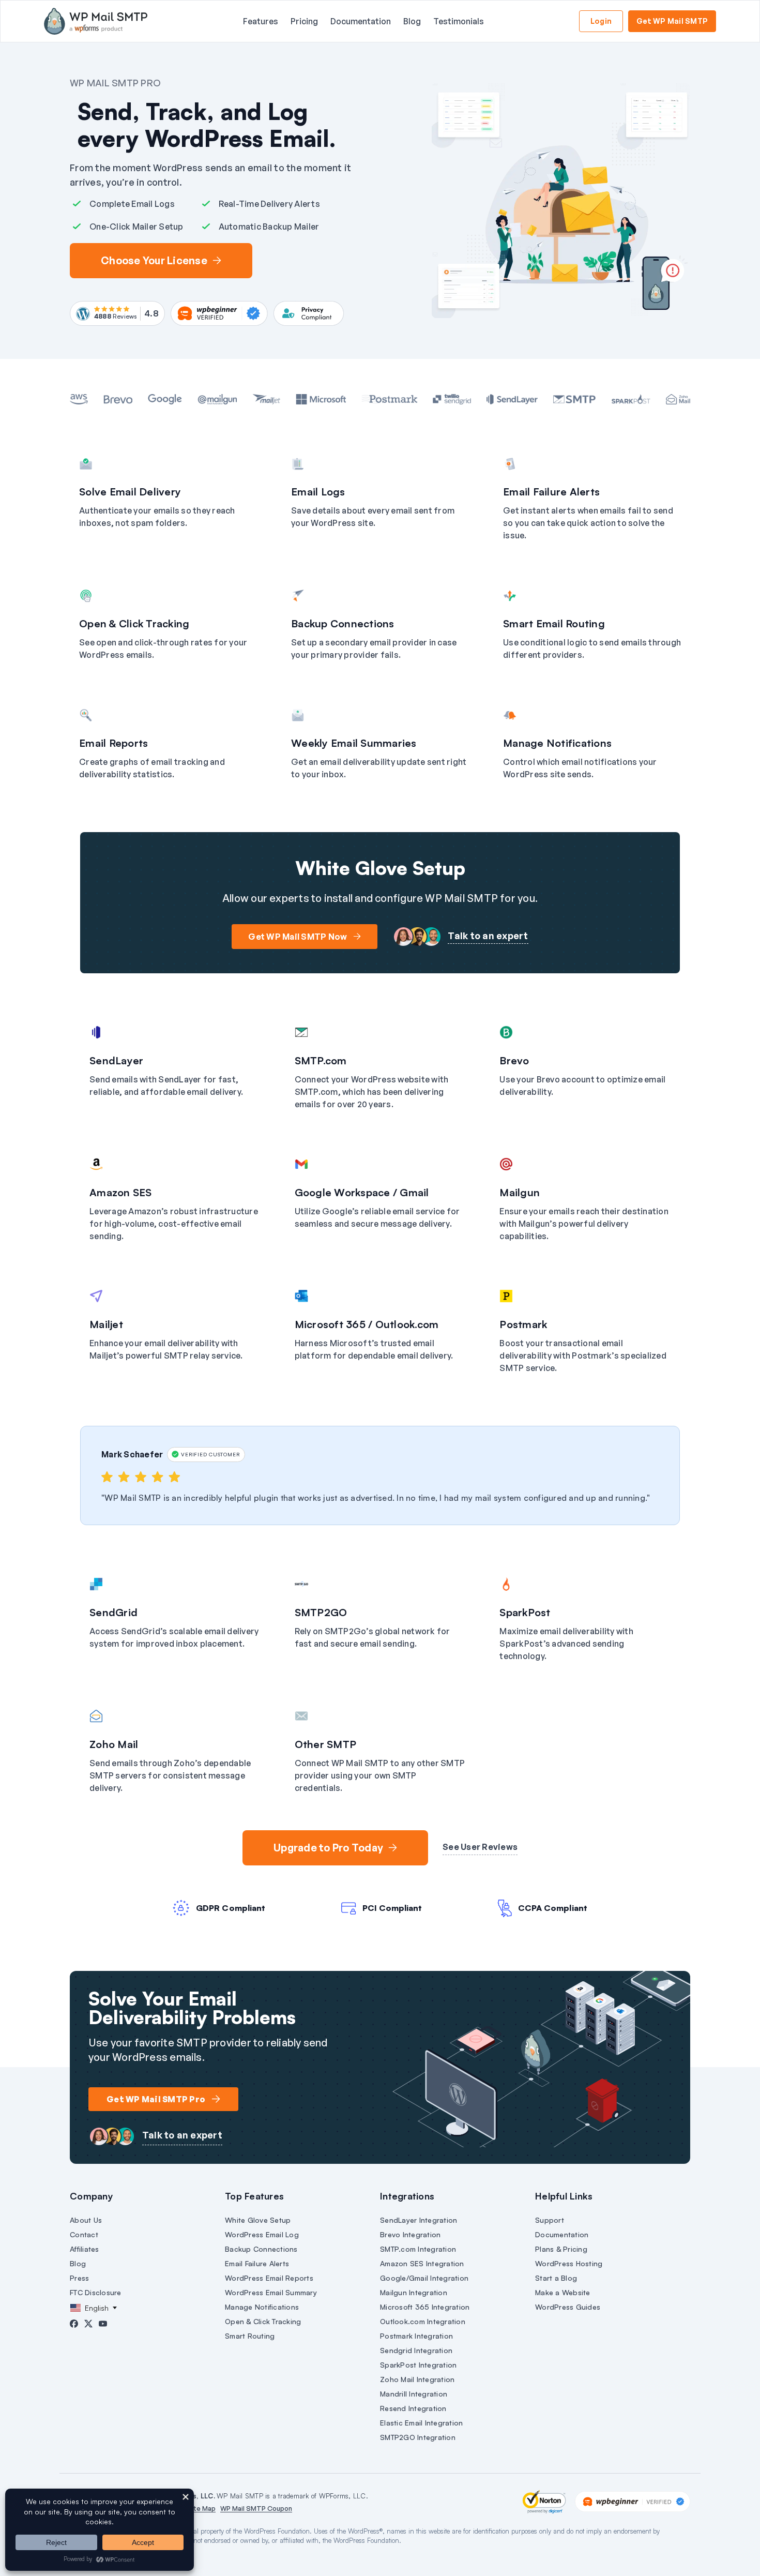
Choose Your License (154, 260)
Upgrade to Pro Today (328, 1848)
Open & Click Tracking (134, 623)
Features (261, 21)
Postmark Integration (416, 2336)
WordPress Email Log (262, 2234)
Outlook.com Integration (423, 2321)
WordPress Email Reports (269, 2278)
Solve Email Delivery (130, 492)
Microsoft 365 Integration (425, 2307)
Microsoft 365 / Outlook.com (367, 1324)
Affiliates (85, 2249)
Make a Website (563, 2292)
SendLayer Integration (419, 2220)
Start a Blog (556, 2278)
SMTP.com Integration (418, 2249)
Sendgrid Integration (416, 2350)
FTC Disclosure (96, 2292)
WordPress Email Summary (271, 2292)
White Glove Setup (258, 2220)
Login (601, 21)
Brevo (514, 1060)
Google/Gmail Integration (424, 2278)
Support (550, 2220)
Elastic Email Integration (421, 2423)
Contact (84, 2234)
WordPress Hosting (569, 2263)
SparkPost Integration (418, 2365)
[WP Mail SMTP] (96, 21)
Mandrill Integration (414, 2394)
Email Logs (318, 492)
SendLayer (116, 1060)
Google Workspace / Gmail (362, 1192)
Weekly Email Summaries (354, 743)
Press (79, 2278)
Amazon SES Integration (422, 2263)
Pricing (304, 21)
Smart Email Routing (554, 623)
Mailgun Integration (414, 2292)
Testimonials (459, 21)
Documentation (361, 21)
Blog (412, 21)
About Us (86, 2220)
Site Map (201, 2508)
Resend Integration (413, 2408)
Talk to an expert (488, 936)
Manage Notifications (557, 743)
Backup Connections (343, 623)
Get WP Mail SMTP (672, 21)
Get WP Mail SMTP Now (298, 937)
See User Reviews (480, 1847)
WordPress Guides (568, 2307)
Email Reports (113, 743)
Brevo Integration (410, 2234)
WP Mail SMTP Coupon (256, 2508)
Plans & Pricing (561, 2249)
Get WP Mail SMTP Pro (156, 2099)
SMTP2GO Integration (418, 2437)
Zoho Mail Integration (417, 2379)
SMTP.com (321, 1060)
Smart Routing (250, 2336)
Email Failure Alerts (551, 492)
